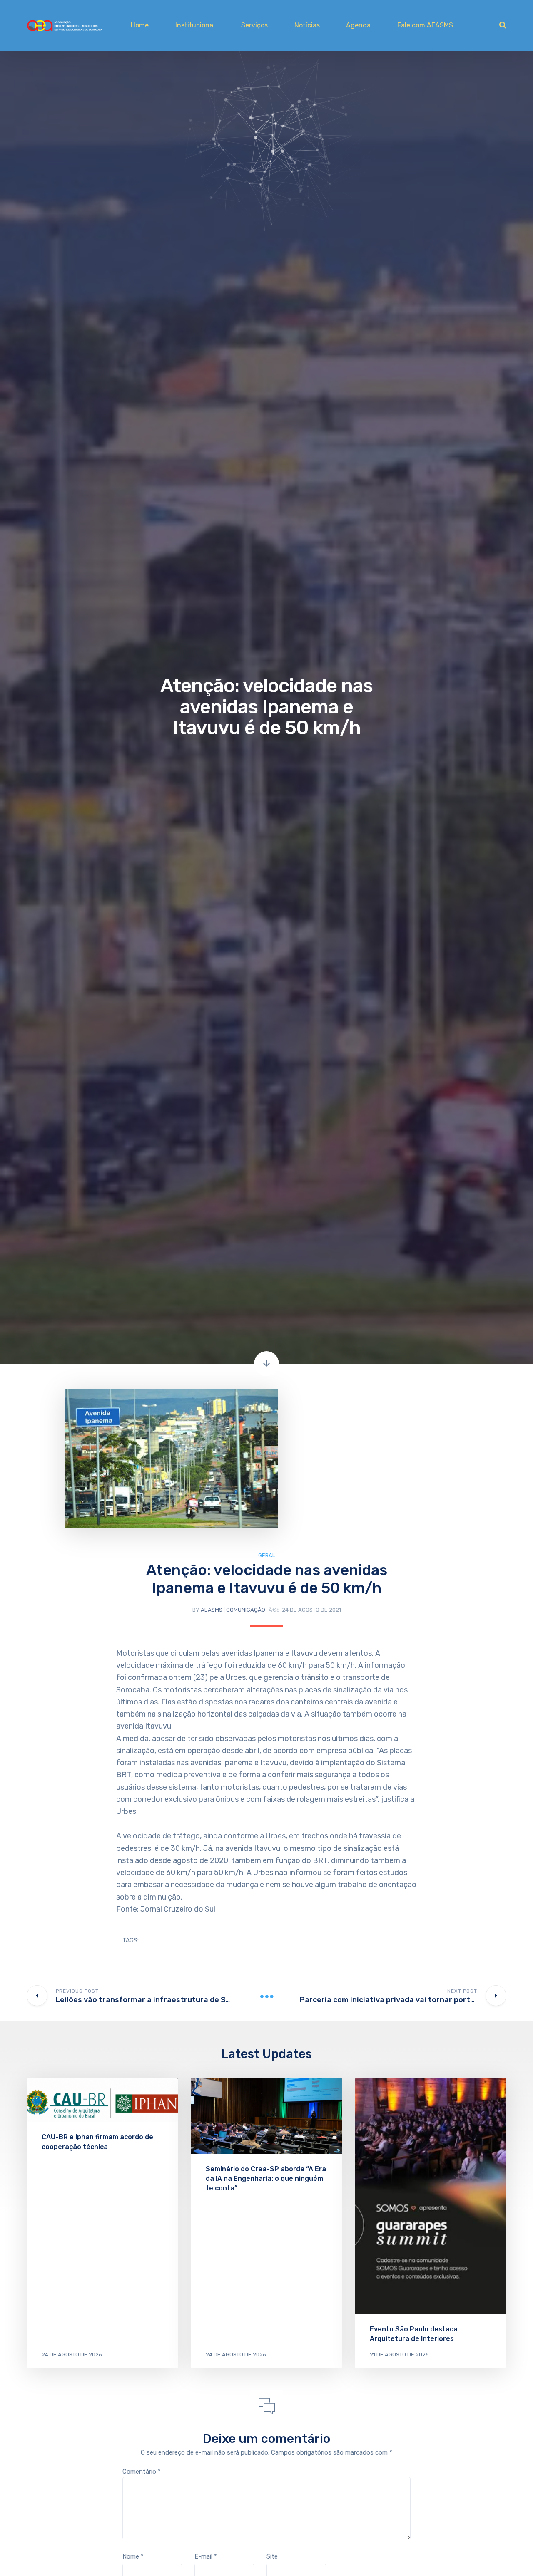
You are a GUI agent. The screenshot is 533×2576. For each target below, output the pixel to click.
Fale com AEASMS (425, 25)
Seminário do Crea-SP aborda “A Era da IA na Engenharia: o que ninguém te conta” (266, 2178)
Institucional (195, 25)
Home (140, 25)
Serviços (254, 25)
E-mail (206, 2556)
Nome (133, 2556)
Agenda (358, 25)
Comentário (142, 2472)
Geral (267, 1555)
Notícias (307, 25)
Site (272, 2556)
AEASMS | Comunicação (233, 1610)
